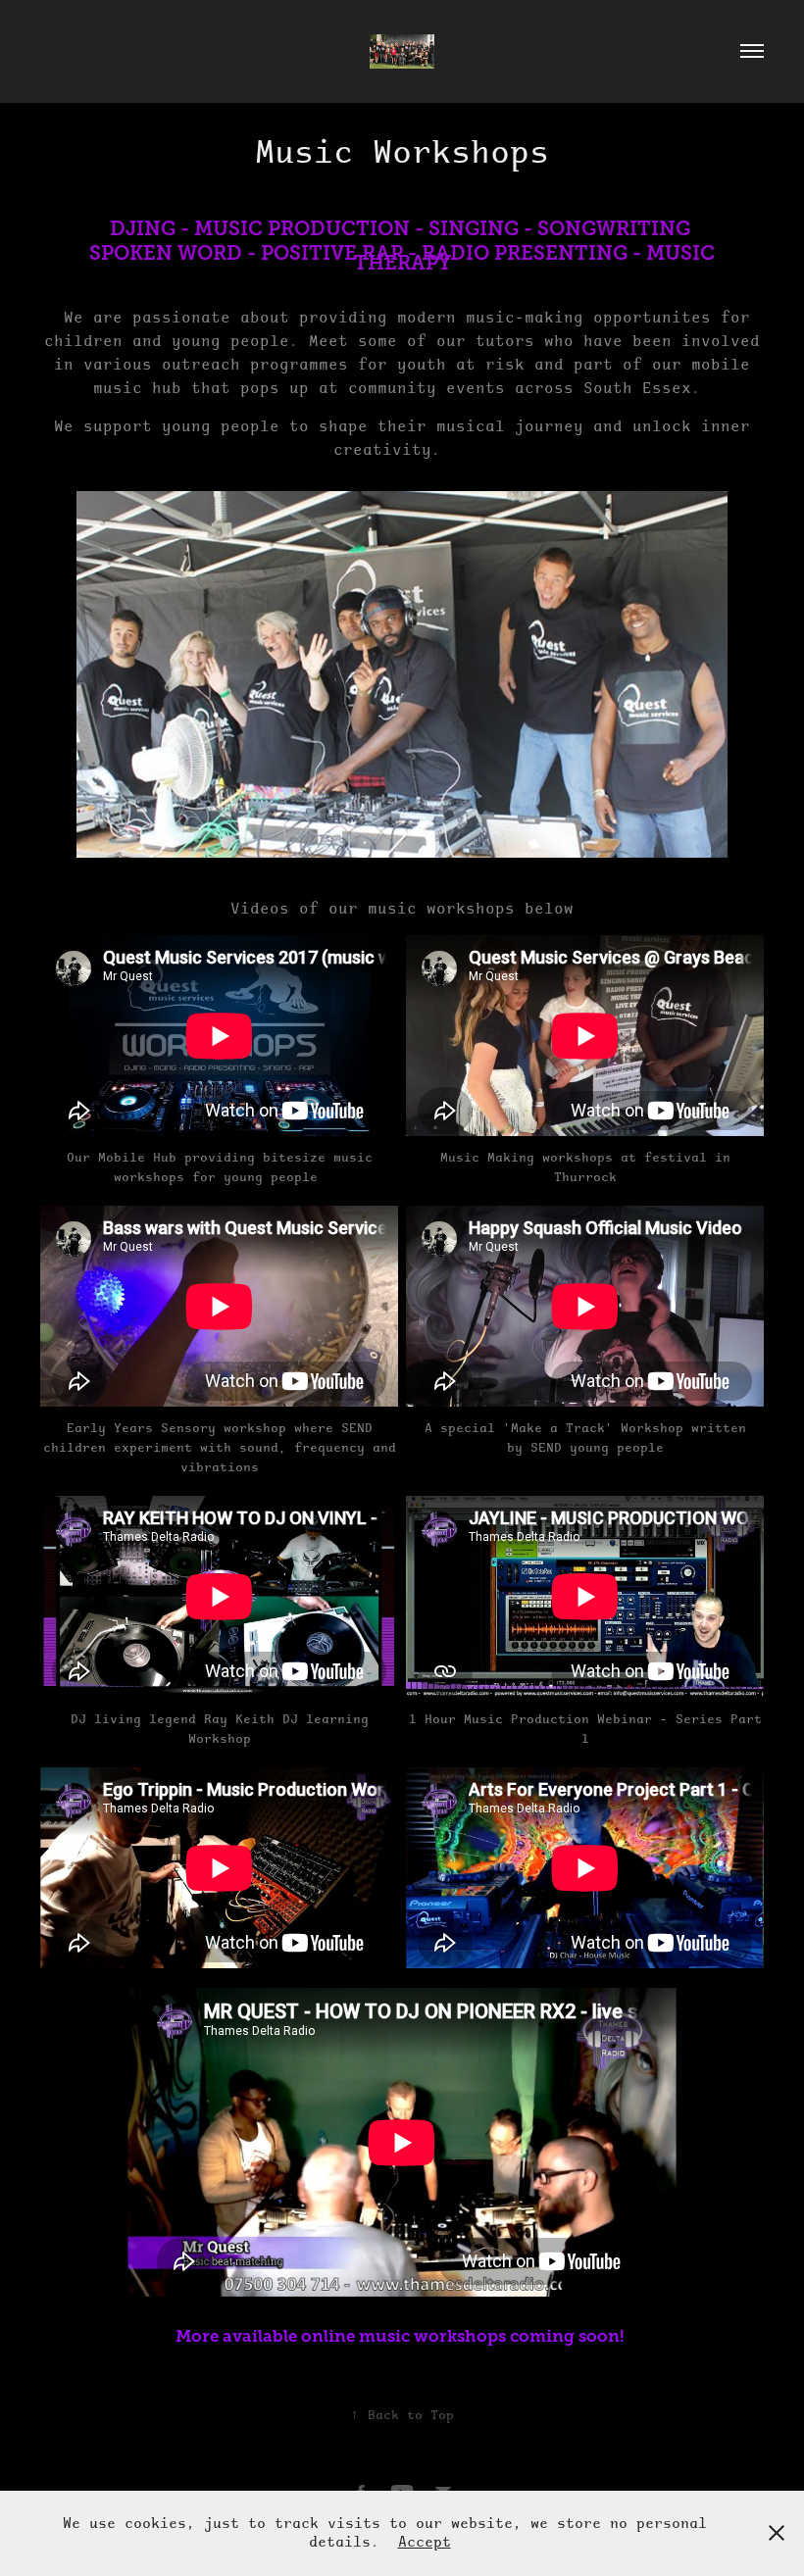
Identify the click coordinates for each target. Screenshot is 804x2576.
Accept (425, 2542)
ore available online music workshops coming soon (405, 2336)
